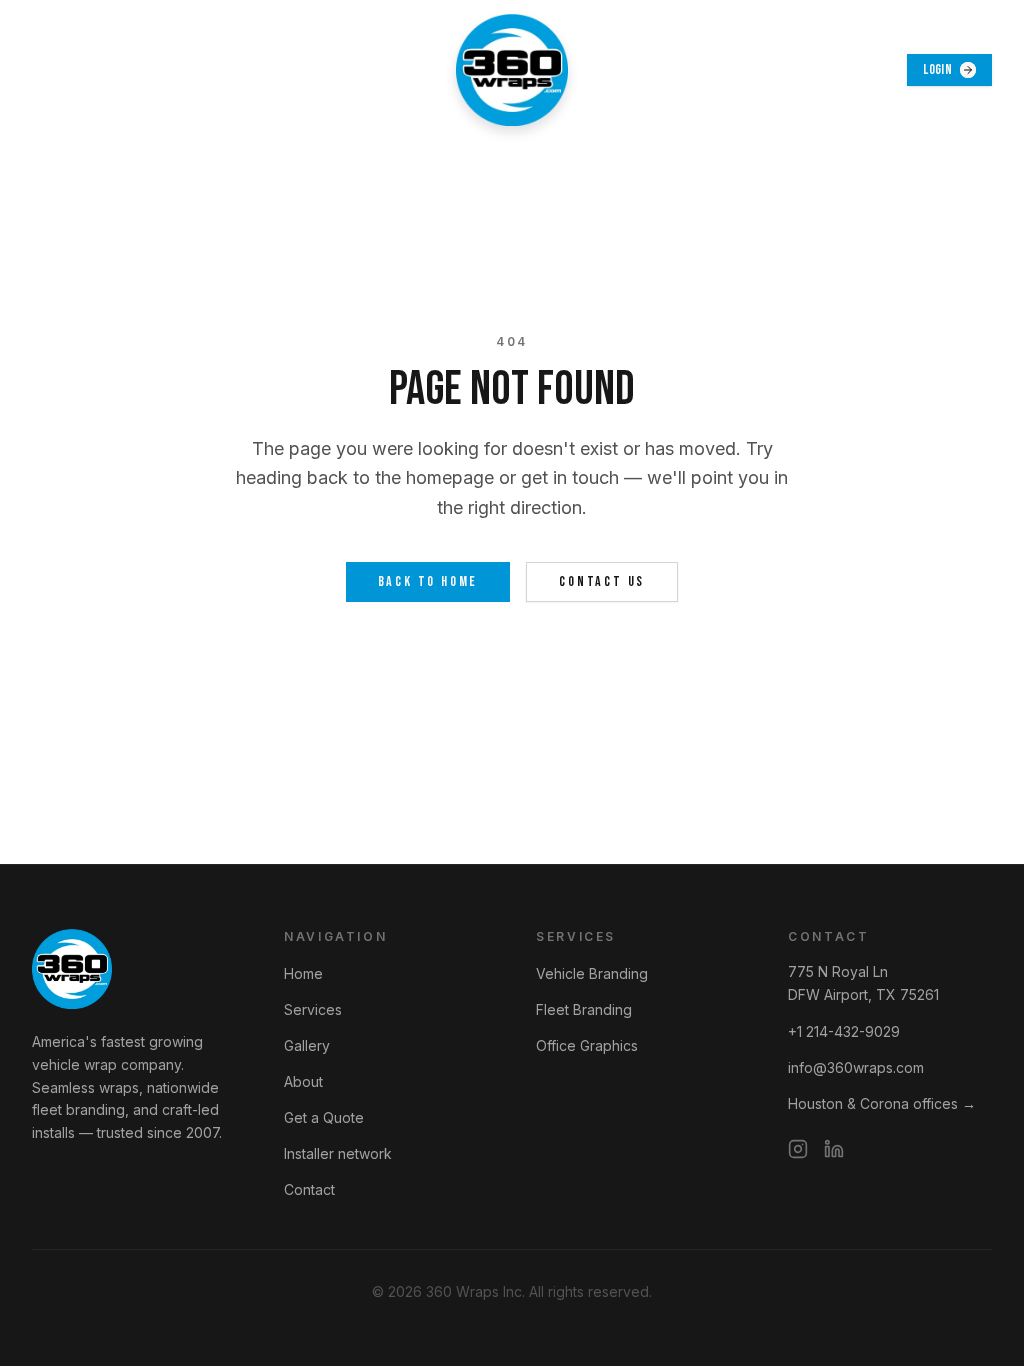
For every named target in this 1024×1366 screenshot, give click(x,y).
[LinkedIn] (834, 1149)
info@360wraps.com (856, 1067)
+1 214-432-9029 (844, 1031)
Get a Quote (324, 1117)
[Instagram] (798, 1149)
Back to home (428, 581)
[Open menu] (54, 70)
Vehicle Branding (592, 973)
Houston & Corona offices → (882, 1103)
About (303, 1081)
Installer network (338, 1153)
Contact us (602, 581)
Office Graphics (587, 1045)
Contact (309, 1189)
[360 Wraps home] (512, 70)
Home (303, 973)
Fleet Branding (584, 1009)
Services (313, 1009)
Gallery (307, 1045)
